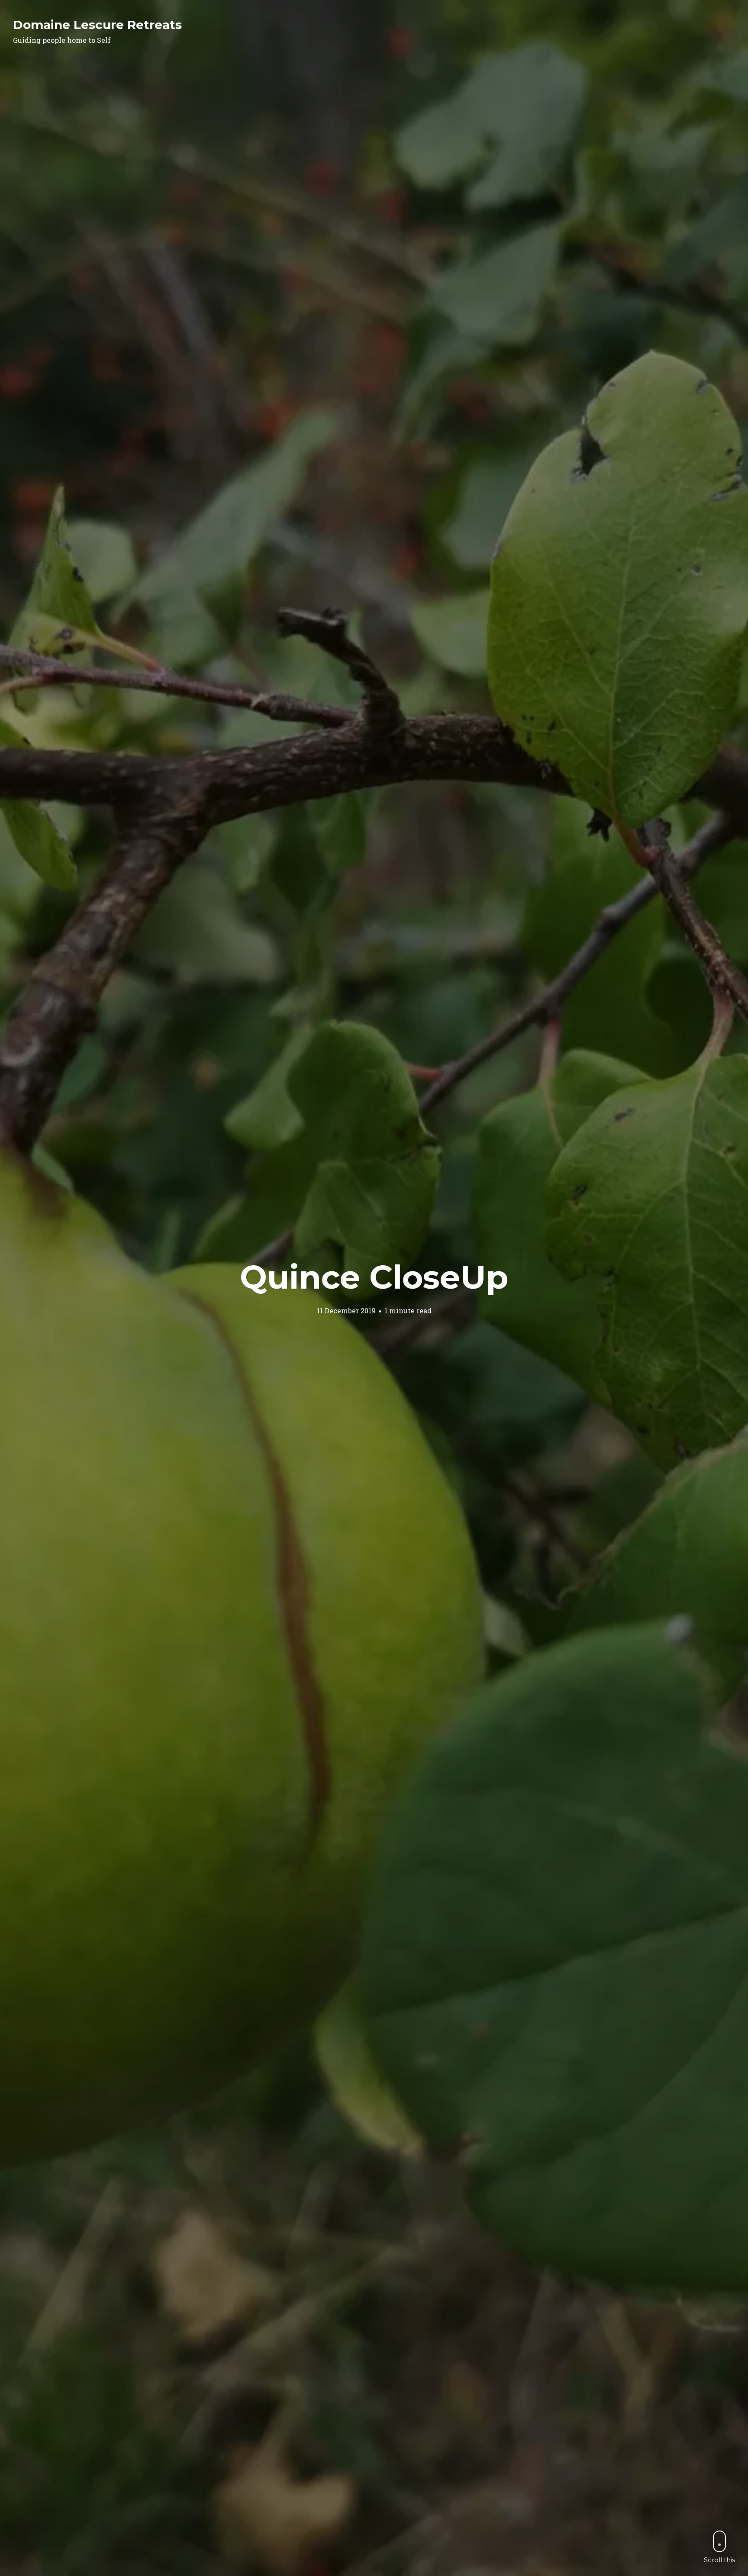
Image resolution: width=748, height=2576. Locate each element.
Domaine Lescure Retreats (97, 25)
